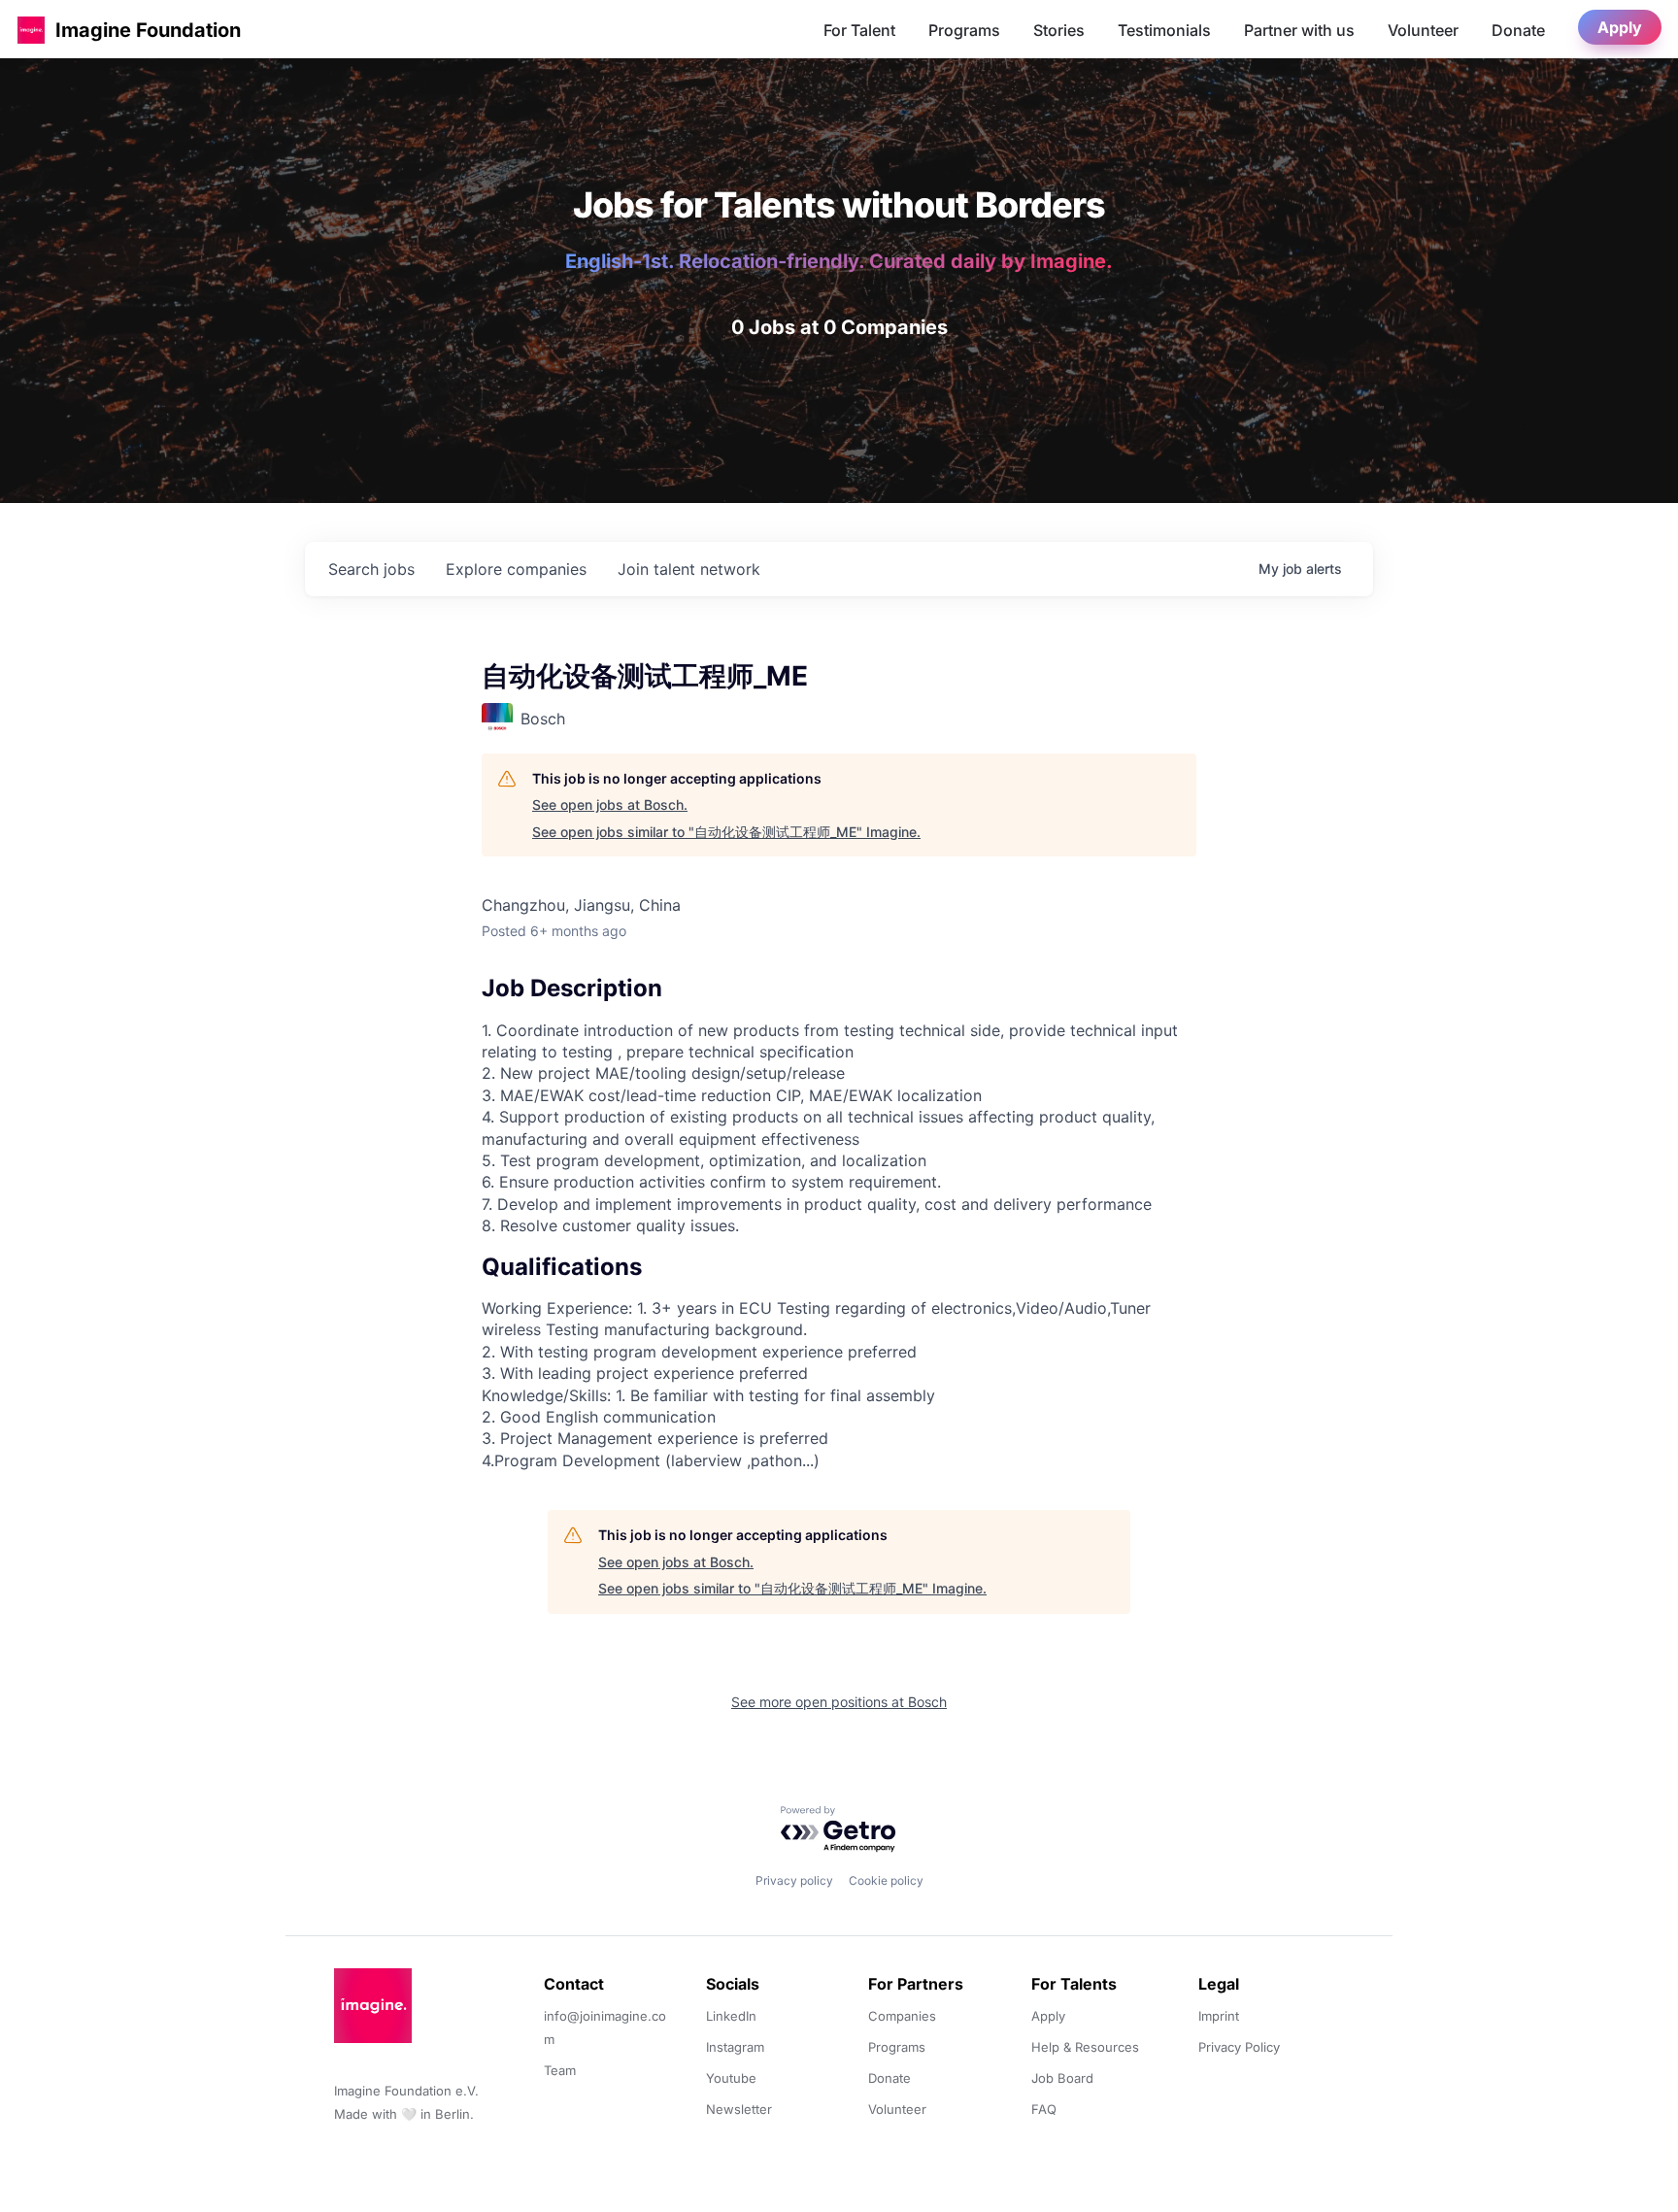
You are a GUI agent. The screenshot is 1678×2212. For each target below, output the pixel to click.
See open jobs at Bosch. (610, 804)
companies (516, 569)
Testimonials (1164, 30)
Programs (964, 30)
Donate (1518, 30)
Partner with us (1299, 30)
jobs (371, 569)
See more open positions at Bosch (839, 1702)
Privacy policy (794, 1880)
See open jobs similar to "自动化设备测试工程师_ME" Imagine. (726, 832)
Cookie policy (886, 1880)
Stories (1059, 30)
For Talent (859, 30)
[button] (31, 30)
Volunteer (1423, 30)
